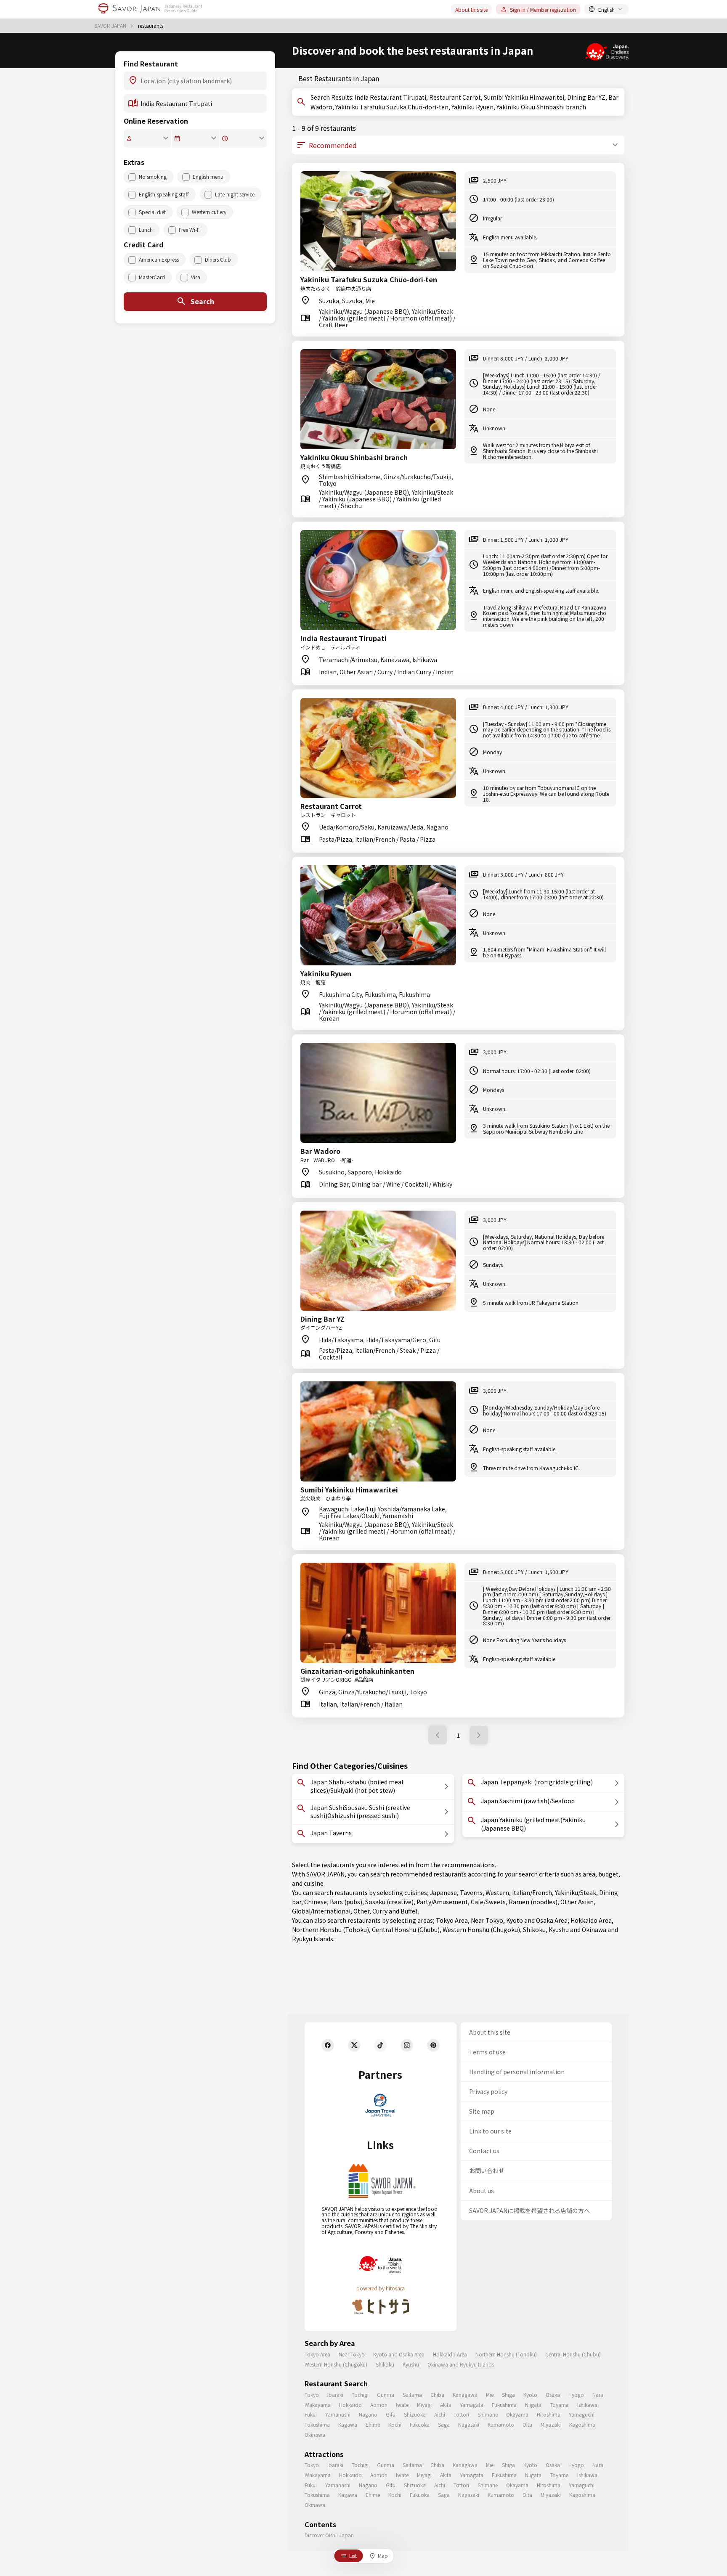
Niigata (533, 2405)
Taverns (471, 1892)
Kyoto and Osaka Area (537, 1920)
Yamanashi (338, 2414)
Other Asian (577, 1902)
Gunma (386, 2394)
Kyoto (530, 2394)
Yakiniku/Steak (576, 1892)
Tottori (461, 2414)
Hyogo (576, 2394)
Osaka (553, 2394)
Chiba (437, 2394)
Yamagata (472, 2405)
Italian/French (532, 1892)
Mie (490, 2394)
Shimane (488, 2414)
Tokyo (312, 2394)
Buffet (409, 1911)
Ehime (373, 2424)
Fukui (311, 2414)
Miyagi (424, 2405)
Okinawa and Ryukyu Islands (461, 2364)
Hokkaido (350, 2405)
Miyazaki (551, 2424)
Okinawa (315, 2434)
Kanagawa (465, 2394)
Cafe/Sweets (488, 1902)
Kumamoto (501, 2424)
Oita (527, 2424)
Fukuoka (420, 2424)
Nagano (368, 2414)
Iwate (402, 2405)
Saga (444, 2424)
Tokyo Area (452, 1920)
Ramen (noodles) (533, 1902)
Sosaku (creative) (389, 1902)
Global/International (321, 1911)
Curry (380, 1911)
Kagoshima (582, 2424)
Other (361, 1911)
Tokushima (317, 2424)
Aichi (440, 2414)
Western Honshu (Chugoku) (481, 1929)
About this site (471, 9)
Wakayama (318, 2405)
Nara (598, 2394)
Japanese (443, 1892)
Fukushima (504, 2405)
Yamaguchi (582, 2414)
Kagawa (348, 2424)
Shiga (508, 2394)
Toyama (559, 2405)
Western (497, 1892)
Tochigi (360, 2394)
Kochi (395, 2424)
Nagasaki (469, 2424)
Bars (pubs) (346, 1902)
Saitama (412, 2394)
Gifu (391, 2414)
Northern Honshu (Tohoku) (330, 1929)
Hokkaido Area (591, 1920)
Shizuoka (415, 2414)
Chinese (316, 1902)
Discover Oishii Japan (329, 2535)
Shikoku (534, 1929)
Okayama (517, 2414)
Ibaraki (335, 2394)
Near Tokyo (487, 1920)
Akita (446, 2405)
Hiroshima (549, 2414)
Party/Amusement (442, 1902)
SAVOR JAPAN (111, 26)
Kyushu (559, 1929)
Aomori (379, 2405)
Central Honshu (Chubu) (406, 1929)
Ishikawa (587, 2405)
